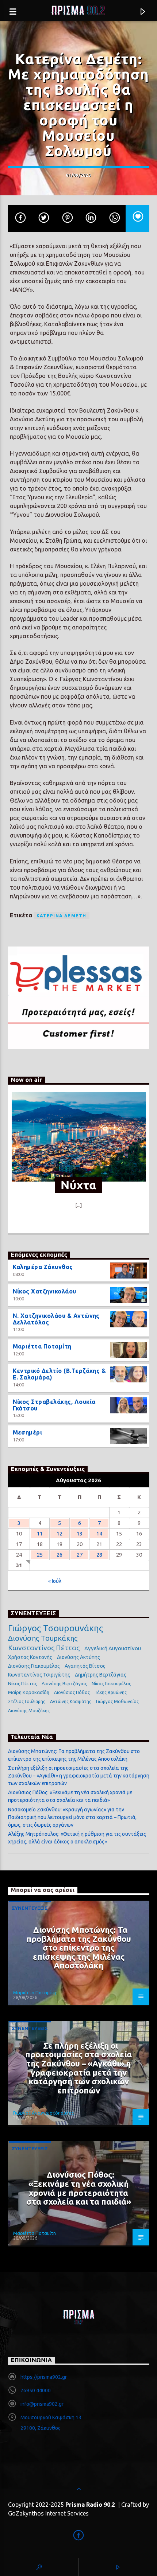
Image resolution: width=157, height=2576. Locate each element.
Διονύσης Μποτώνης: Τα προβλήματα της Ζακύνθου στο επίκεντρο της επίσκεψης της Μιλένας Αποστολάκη (79, 1947)
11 (40, 1533)
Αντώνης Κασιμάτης (71, 1701)
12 (60, 1533)
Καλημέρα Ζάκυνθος (43, 1267)
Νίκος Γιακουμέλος (111, 1683)
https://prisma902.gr (44, 2377)
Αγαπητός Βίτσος (85, 1666)
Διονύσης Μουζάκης (29, 1711)
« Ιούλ (55, 1581)
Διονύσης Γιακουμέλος (34, 1666)
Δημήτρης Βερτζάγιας (101, 1675)
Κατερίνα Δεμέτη (62, 916)
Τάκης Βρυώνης (111, 1692)
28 (99, 1555)
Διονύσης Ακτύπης (78, 1657)
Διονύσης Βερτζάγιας (64, 1683)
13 (80, 1533)
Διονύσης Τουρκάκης (43, 1638)
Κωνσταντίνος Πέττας (44, 1648)
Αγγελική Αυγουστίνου (113, 1648)
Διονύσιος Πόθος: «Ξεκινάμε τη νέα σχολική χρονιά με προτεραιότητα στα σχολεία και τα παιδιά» (79, 2188)
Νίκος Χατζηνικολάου (45, 1291)
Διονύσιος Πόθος (72, 1692)
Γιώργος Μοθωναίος (117, 1701)
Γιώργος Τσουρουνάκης (55, 1628)
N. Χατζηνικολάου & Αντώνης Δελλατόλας (56, 1319)
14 (99, 1533)
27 (80, 1555)
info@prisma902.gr (42, 2404)
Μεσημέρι (28, 1432)
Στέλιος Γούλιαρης (27, 1701)
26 (60, 1555)
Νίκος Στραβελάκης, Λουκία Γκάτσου (54, 1405)
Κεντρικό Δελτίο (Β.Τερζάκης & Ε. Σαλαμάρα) (60, 1374)
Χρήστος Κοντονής (30, 1657)
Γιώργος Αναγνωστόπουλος (43, 2113)
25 (40, 1555)
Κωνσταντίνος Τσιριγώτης (39, 1675)
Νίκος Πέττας (22, 1683)
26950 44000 (36, 2390)
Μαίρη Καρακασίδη (29, 1692)
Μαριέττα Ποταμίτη (42, 1346)
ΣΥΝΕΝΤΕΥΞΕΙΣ (30, 1908)
